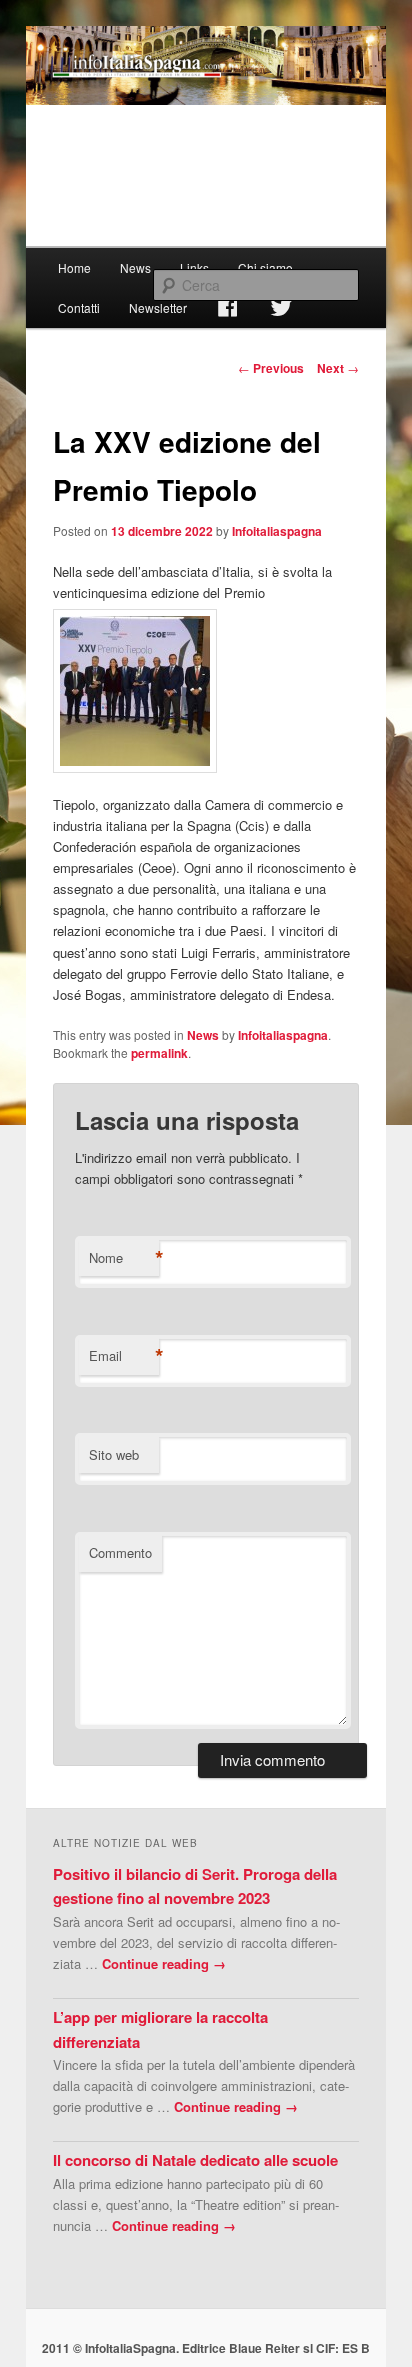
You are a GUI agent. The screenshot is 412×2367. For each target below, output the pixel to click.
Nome (124, 1258)
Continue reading (164, 1963)
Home (74, 267)
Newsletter (158, 307)
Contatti (79, 307)
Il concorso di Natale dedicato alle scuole (195, 2160)
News (135, 267)
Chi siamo (265, 267)
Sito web (114, 1454)
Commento (120, 1552)
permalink (159, 1053)
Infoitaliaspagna (277, 531)
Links (194, 267)
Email (124, 1356)
